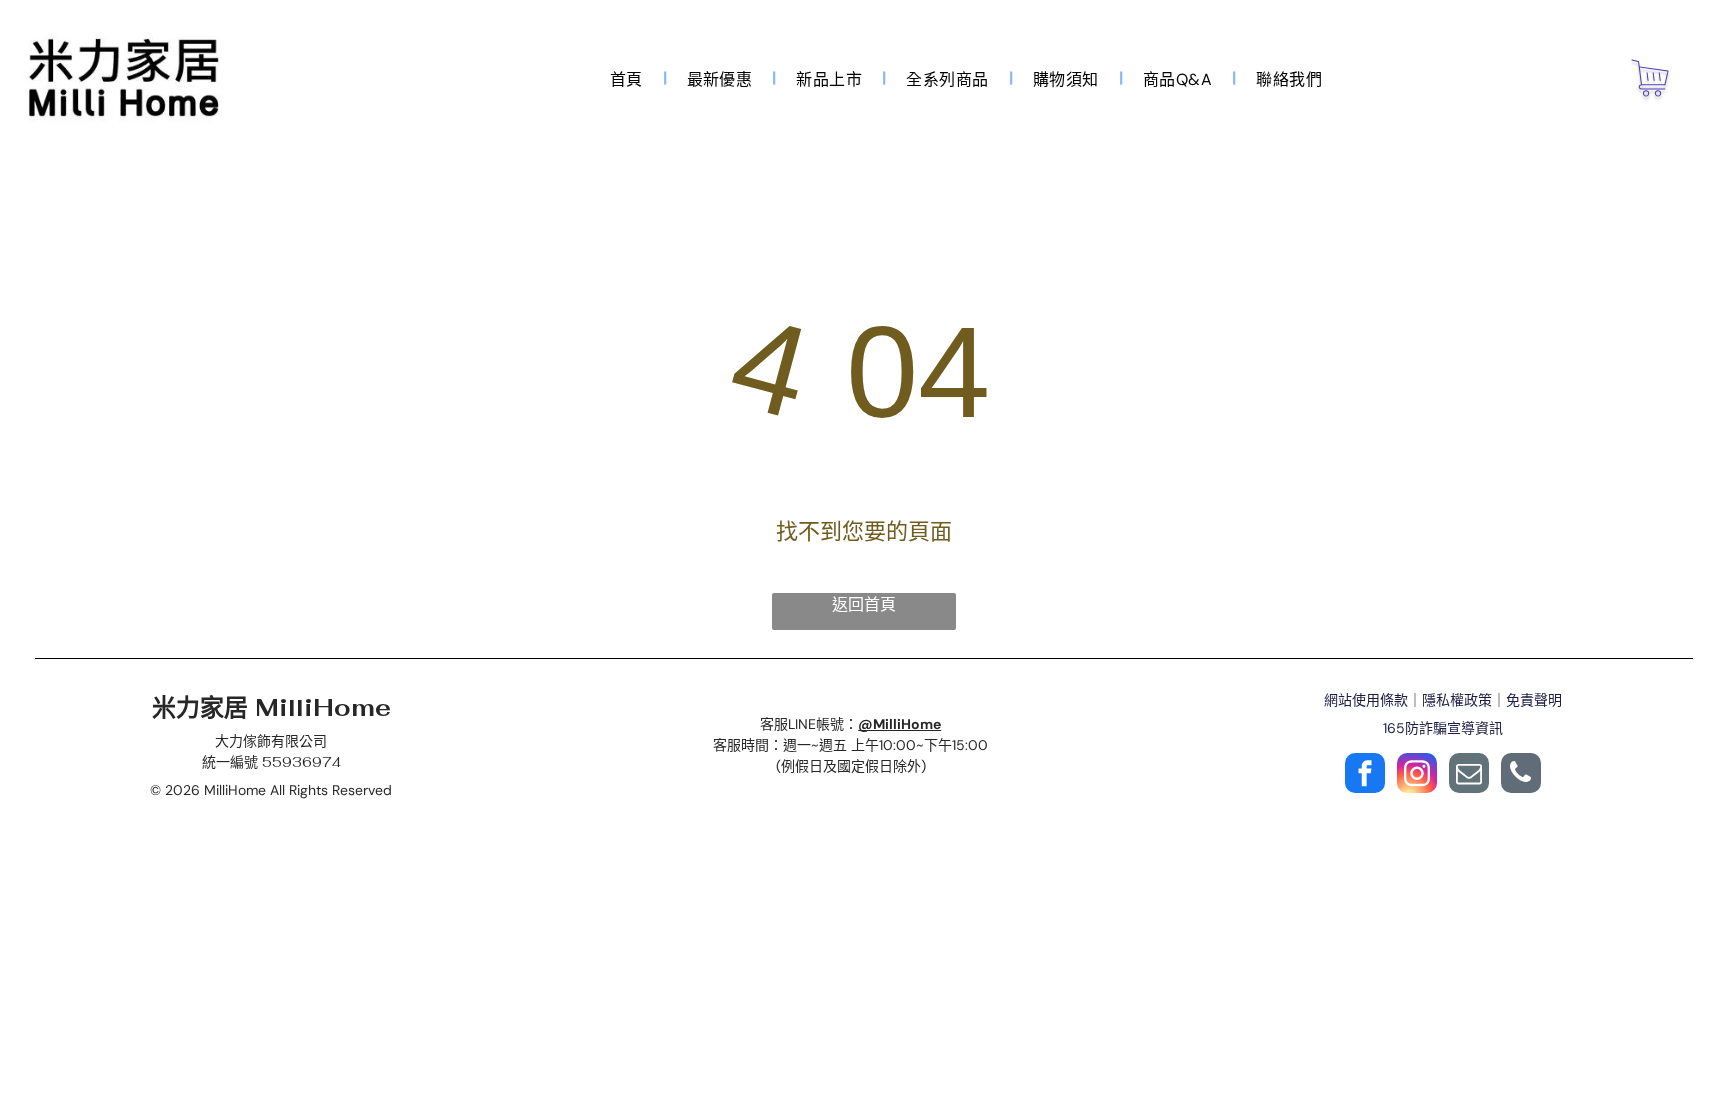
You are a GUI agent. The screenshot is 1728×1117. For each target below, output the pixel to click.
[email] (1469, 775)
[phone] (1521, 775)
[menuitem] (628, 78)
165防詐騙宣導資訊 (1443, 728)
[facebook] (1365, 775)
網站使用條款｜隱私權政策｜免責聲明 (1443, 700)
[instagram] (1417, 775)
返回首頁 (864, 604)
